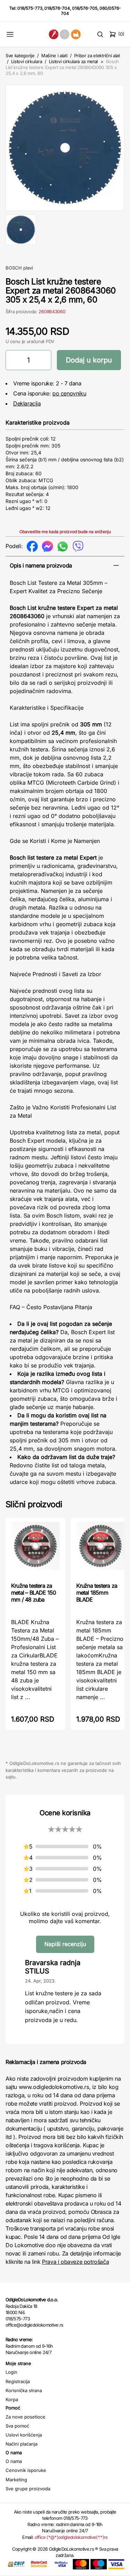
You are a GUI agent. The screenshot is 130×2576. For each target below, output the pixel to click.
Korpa (12, 2399)
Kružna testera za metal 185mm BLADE (97, 1593)
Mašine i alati (54, 56)
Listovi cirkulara (27, 61)
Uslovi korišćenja (24, 2435)
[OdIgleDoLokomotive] (65, 34)
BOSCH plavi (19, 268)
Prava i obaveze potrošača (75, 2262)
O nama (14, 2461)
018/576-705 (85, 8)
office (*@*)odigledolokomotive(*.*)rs (71, 2537)
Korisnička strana (24, 2390)
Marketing (16, 2480)
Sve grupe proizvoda (28, 2489)
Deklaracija (27, 403)
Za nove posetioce (25, 2417)
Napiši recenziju (65, 1944)
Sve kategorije (20, 56)
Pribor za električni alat (97, 56)
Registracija (18, 2381)
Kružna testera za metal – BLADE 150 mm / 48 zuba (33, 1593)
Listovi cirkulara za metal (73, 61)
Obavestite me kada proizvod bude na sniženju (65, 532)
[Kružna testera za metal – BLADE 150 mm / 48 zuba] (35, 1549)
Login (11, 2372)
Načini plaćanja (21, 2444)
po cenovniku (69, 393)
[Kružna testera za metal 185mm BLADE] (101, 1549)
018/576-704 (57, 8)
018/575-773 (30, 8)
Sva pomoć (17, 2426)
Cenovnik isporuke (26, 2470)
